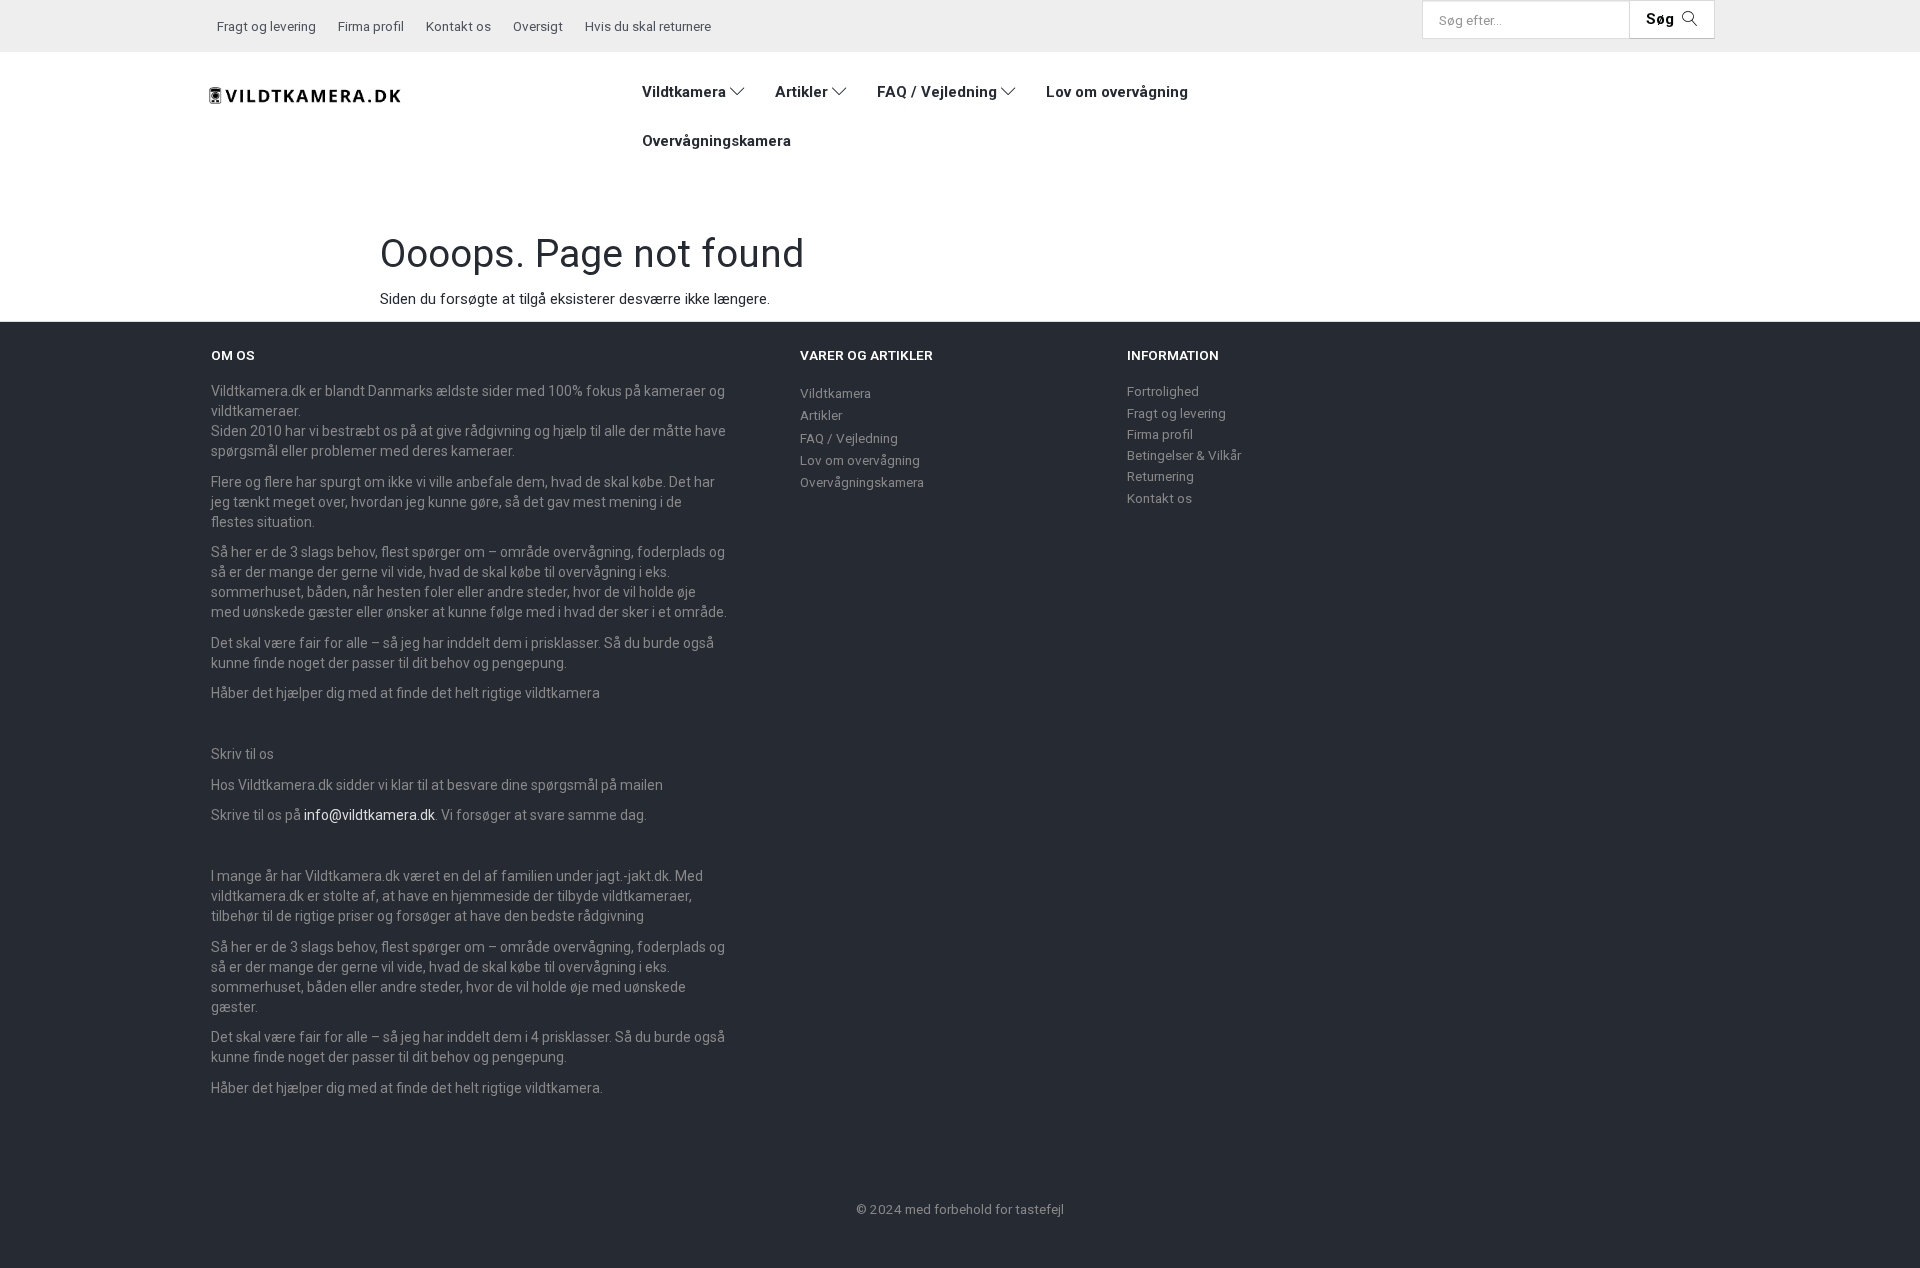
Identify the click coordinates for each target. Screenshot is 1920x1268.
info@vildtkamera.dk (369, 815)
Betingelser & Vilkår (1184, 455)
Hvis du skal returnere (648, 26)
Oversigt (538, 26)
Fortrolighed (1163, 391)
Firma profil (371, 26)
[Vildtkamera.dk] (306, 92)
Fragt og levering (266, 26)
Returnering (1160, 476)
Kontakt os (458, 26)
